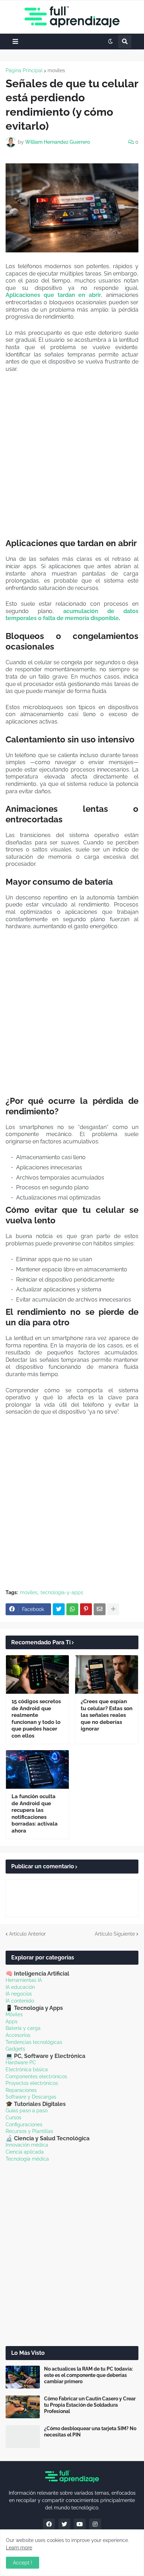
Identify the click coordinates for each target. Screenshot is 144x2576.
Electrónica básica (27, 2069)
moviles (56, 70)
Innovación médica (27, 2145)
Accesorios (18, 2035)
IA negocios (19, 1994)
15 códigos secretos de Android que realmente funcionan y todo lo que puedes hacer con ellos (36, 1719)
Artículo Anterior (27, 1934)
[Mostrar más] (113, 1609)
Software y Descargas (31, 2097)
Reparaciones (21, 2090)
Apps (12, 2021)
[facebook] (49, 2524)
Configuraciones (24, 2125)
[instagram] (95, 2524)
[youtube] (80, 2524)
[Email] (100, 1609)
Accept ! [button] (23, 2563)
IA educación (20, 1987)
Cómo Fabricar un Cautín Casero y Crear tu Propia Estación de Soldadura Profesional (90, 2405)
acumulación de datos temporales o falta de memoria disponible (72, 615)
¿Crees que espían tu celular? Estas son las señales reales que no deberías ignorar (107, 1715)
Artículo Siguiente (115, 1934)
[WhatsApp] (72, 1609)
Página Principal (24, 70)
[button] (15, 42)
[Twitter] (59, 1609)
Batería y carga (23, 2028)
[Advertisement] (72, 455)
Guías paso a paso (27, 2111)
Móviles (14, 2014)
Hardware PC (21, 2062)
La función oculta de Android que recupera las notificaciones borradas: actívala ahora (35, 1814)
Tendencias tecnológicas (34, 2042)
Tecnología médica (27, 2159)
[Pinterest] (86, 1609)
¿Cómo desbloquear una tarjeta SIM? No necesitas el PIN (90, 2432)
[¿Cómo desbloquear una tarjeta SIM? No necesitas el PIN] (23, 2437)
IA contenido (20, 2001)
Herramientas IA (24, 1980)
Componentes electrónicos (36, 2077)
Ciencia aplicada (25, 2152)
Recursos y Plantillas (29, 2131)
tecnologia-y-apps (62, 1592)
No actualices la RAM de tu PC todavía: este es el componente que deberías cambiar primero (88, 2375)
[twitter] (64, 2524)
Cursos (13, 2118)
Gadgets (15, 2049)
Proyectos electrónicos (32, 2083)
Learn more (19, 2548)
